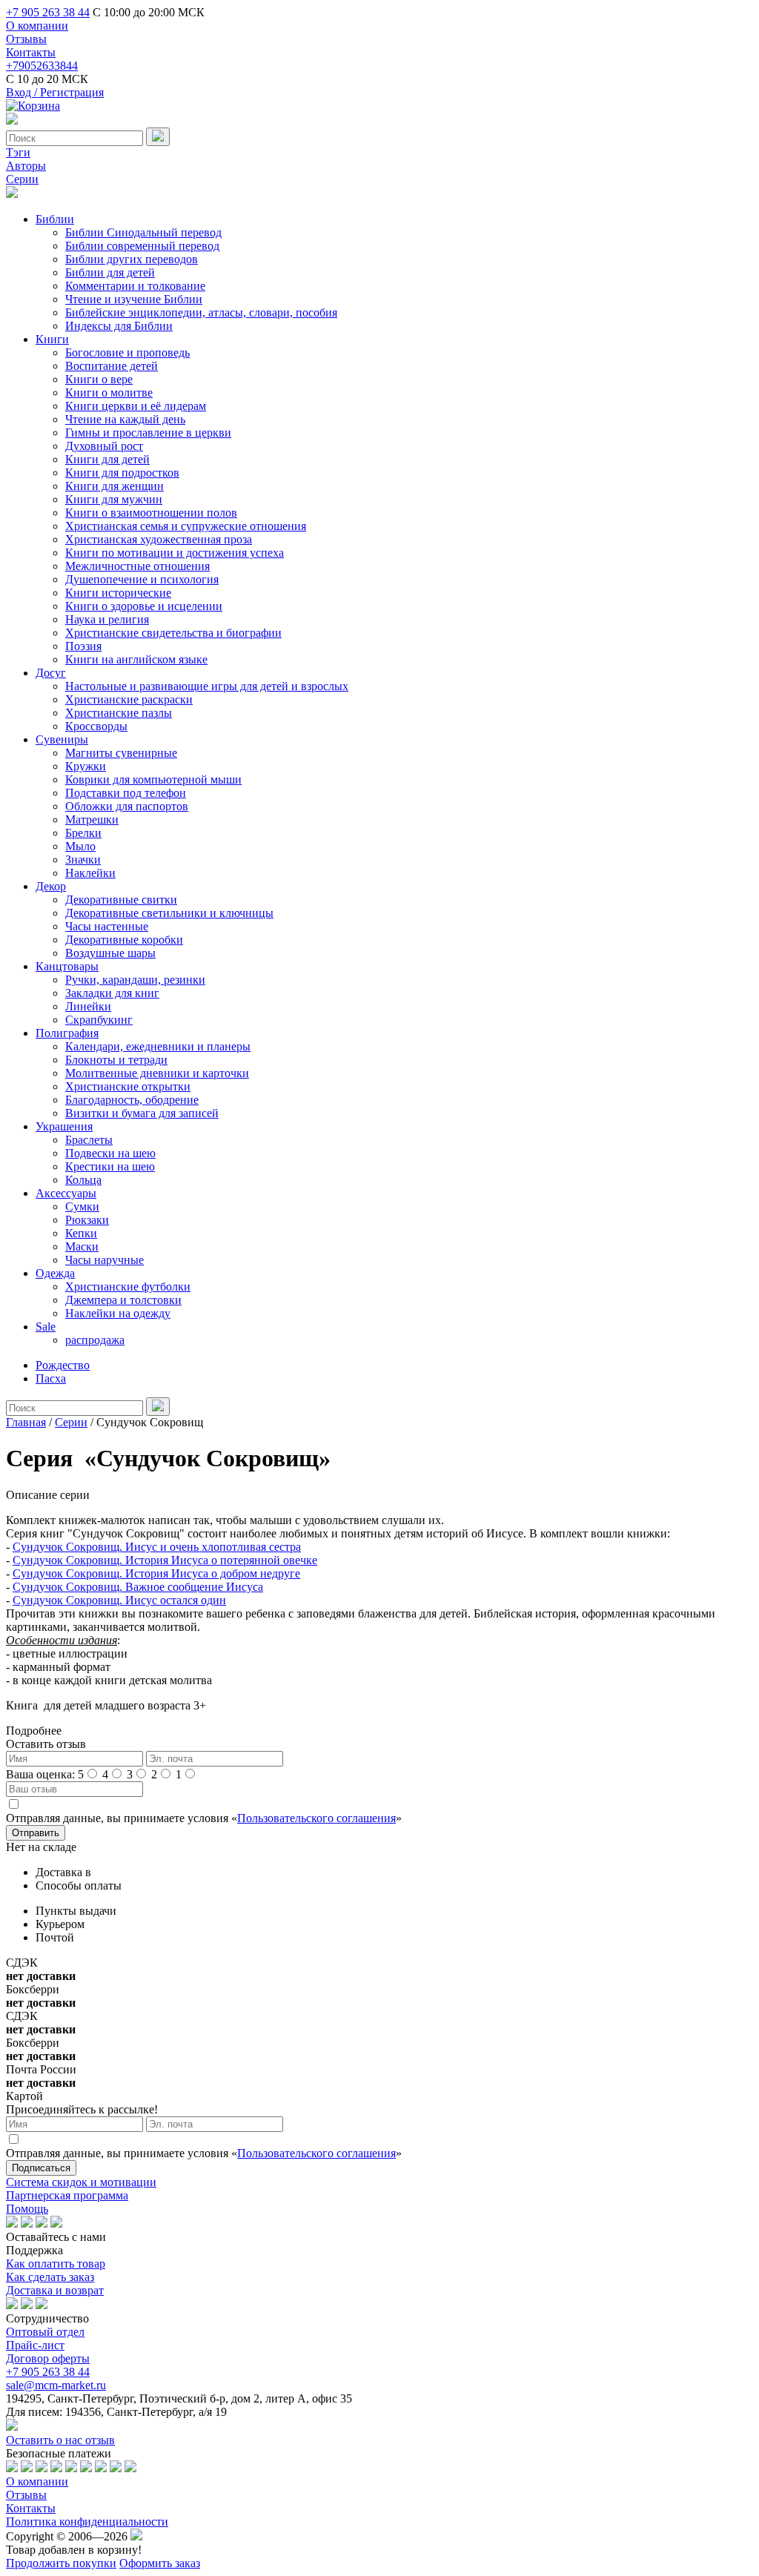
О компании (37, 26)
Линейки (88, 1006)
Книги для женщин (115, 486)
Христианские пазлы (119, 713)
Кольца (83, 1180)
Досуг (51, 673)
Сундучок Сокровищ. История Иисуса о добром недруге (156, 1573)
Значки (83, 860)
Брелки (83, 833)
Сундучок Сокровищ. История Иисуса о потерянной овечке (165, 1560)
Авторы (26, 166)
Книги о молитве (109, 393)
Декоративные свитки (121, 900)
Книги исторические (118, 593)
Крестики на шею (110, 1166)
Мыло (80, 846)
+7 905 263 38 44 (48, 12)
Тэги (18, 152)
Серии (22, 179)
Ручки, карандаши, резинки (135, 980)
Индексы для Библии (119, 326)
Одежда (55, 1273)
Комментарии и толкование (135, 286)
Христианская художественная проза (159, 539)
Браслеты (89, 1140)
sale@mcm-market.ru (56, 2385)
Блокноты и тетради (116, 1060)
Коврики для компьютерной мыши (153, 779)
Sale (46, 1327)
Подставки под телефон (126, 793)
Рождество (63, 1365)
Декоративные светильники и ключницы (169, 913)
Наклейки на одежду (118, 1313)
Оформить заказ (160, 2563)
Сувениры (62, 739)
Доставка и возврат (55, 2290)
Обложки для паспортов (127, 806)
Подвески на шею (110, 1153)
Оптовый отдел (45, 2332)
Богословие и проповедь (127, 352)
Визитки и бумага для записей (142, 1113)
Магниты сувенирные (121, 753)
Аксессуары (66, 1193)
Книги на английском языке (136, 659)
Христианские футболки (128, 1287)
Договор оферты (48, 2358)
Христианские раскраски (129, 699)
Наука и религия (107, 619)
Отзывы (26, 39)
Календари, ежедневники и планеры (158, 1046)
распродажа (95, 1340)
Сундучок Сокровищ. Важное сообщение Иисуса (138, 1587)
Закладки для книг (112, 993)
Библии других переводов (132, 259)
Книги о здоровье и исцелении (144, 606)
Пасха (51, 1378)
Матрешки (92, 820)
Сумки (82, 1206)
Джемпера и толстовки (123, 1300)
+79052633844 (42, 66)
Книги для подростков (122, 473)
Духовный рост (104, 446)
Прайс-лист (35, 2345)
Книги (52, 339)
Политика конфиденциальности (87, 2522)
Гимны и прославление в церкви (148, 433)
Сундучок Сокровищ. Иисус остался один (119, 1600)
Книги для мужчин (114, 499)
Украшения (64, 1126)
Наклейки (90, 873)
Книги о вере (99, 379)
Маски (82, 1246)
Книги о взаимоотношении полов (151, 513)
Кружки (86, 766)
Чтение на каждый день (125, 419)
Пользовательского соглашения (316, 1818)
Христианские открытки (128, 1086)
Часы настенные (107, 926)
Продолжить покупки (61, 2563)
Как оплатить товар (56, 2264)
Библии (55, 219)
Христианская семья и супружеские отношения (186, 526)
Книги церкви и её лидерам (136, 406)
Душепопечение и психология (142, 579)
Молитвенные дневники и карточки (157, 1073)
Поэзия (83, 646)
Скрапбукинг (99, 1020)
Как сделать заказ (50, 2277)
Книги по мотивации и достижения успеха (175, 553)
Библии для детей (110, 272)
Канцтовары (67, 966)
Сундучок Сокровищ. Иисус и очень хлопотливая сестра (157, 1547)
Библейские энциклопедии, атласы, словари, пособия (201, 312)
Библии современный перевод (142, 246)
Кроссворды (96, 726)
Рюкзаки (87, 1220)
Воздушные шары (110, 953)
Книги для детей (107, 459)
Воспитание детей (112, 366)
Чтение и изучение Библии (134, 299)
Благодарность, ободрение (132, 1100)
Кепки (81, 1233)
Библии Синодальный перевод (143, 232)
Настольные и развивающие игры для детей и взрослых (207, 686)
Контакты (31, 52)
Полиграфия (67, 1033)
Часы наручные (105, 1260)
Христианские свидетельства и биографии (173, 633)
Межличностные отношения (137, 566)
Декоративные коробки (124, 940)
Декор (51, 886)
